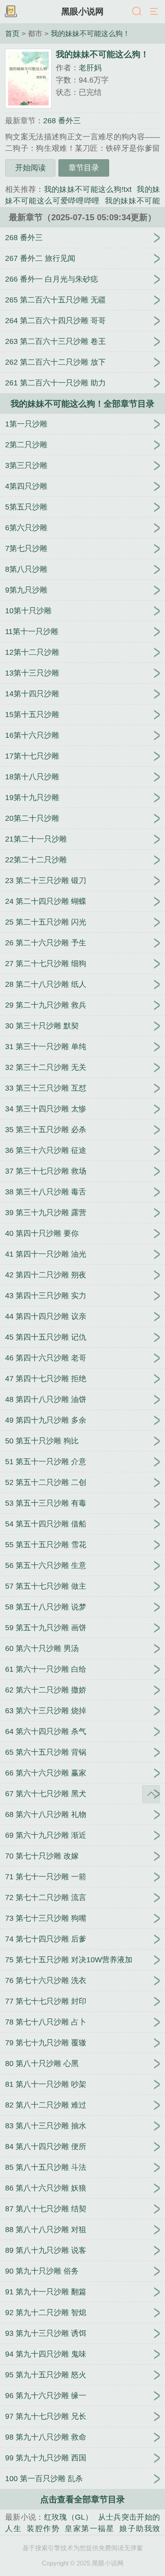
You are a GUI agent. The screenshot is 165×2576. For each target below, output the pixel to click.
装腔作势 (43, 2529)
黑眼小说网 (82, 11)
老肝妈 (90, 68)
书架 (11, 12)
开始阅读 (30, 168)
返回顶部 (151, 1794)
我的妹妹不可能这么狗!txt (88, 189)
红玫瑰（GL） (69, 2517)
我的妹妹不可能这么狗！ (90, 33)
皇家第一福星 (89, 2529)
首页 (12, 33)
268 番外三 (62, 121)
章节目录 (84, 168)
